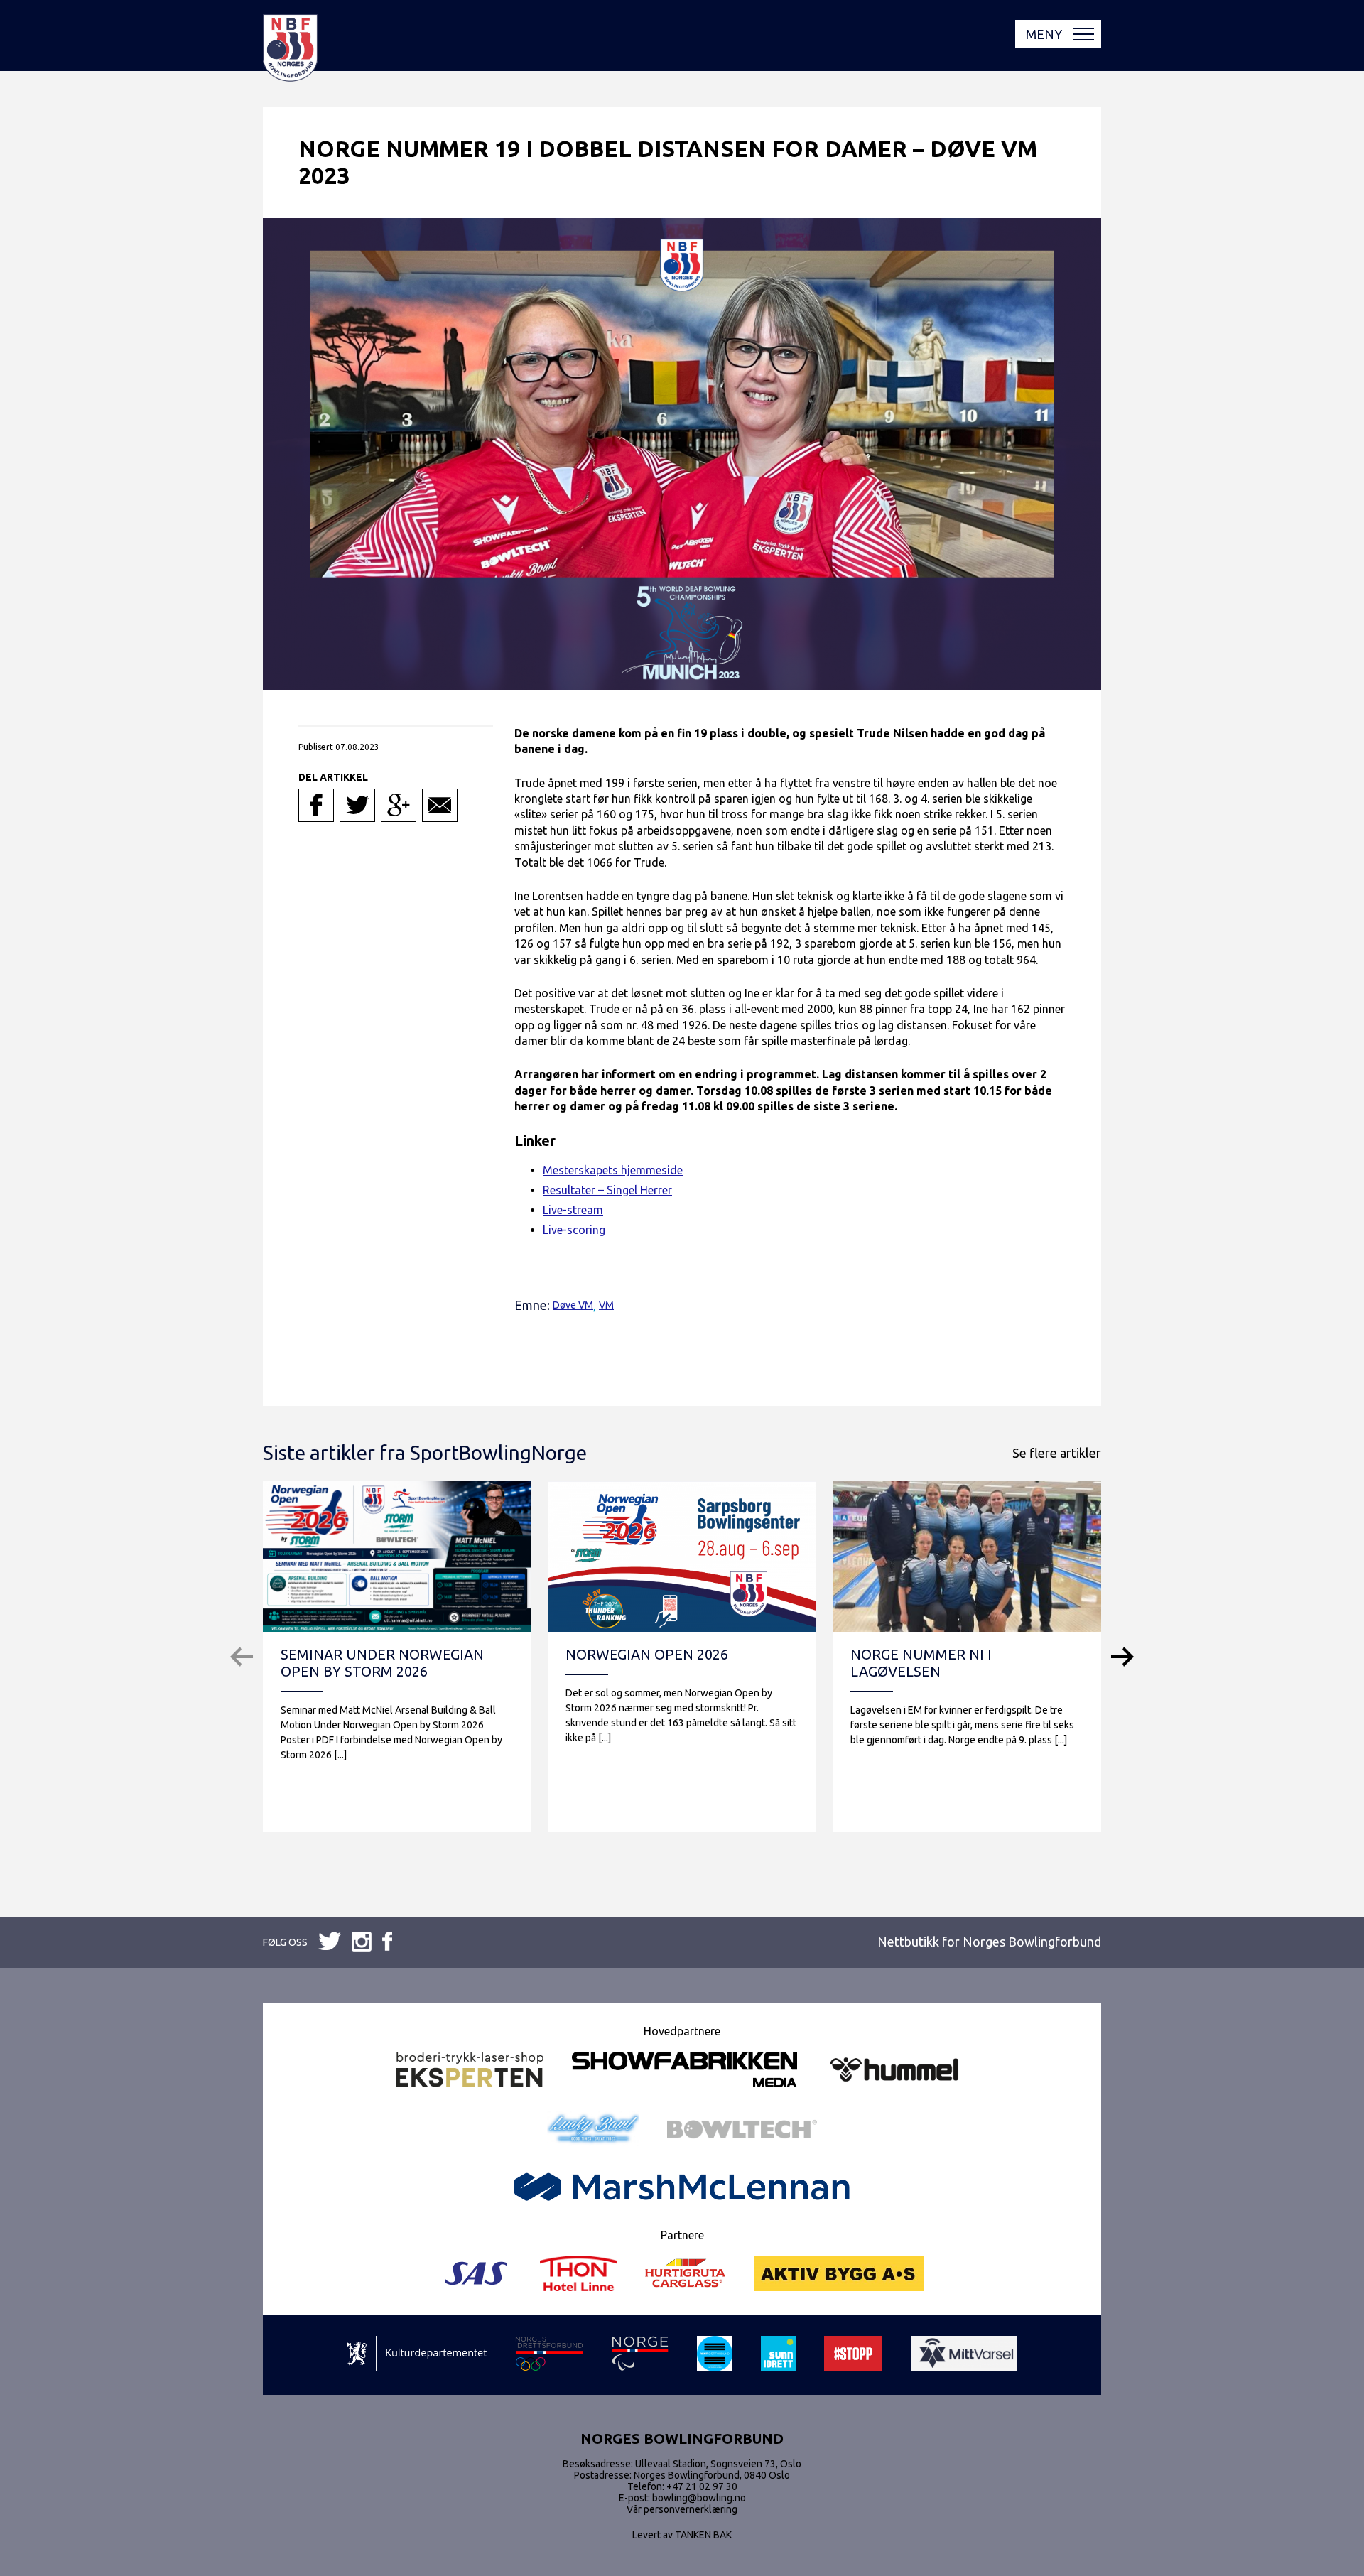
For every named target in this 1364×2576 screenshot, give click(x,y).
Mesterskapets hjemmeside (613, 1170)
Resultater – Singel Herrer (607, 1190)
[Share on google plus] (399, 805)
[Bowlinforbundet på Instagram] (387, 1942)
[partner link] (470, 2071)
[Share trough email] (440, 805)
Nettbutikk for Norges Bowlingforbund (989, 1942)
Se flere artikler (1057, 1453)
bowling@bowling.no (699, 2498)
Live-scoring (574, 1230)
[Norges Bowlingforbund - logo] (290, 49)
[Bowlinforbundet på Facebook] (330, 1942)
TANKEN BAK (703, 2535)
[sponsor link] (417, 2355)
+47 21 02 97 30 (702, 2486)
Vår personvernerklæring (682, 2509)
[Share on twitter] (357, 805)
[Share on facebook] (316, 805)
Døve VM (573, 1305)
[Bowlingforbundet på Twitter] (362, 1943)
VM (606, 1305)
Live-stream (573, 1210)
